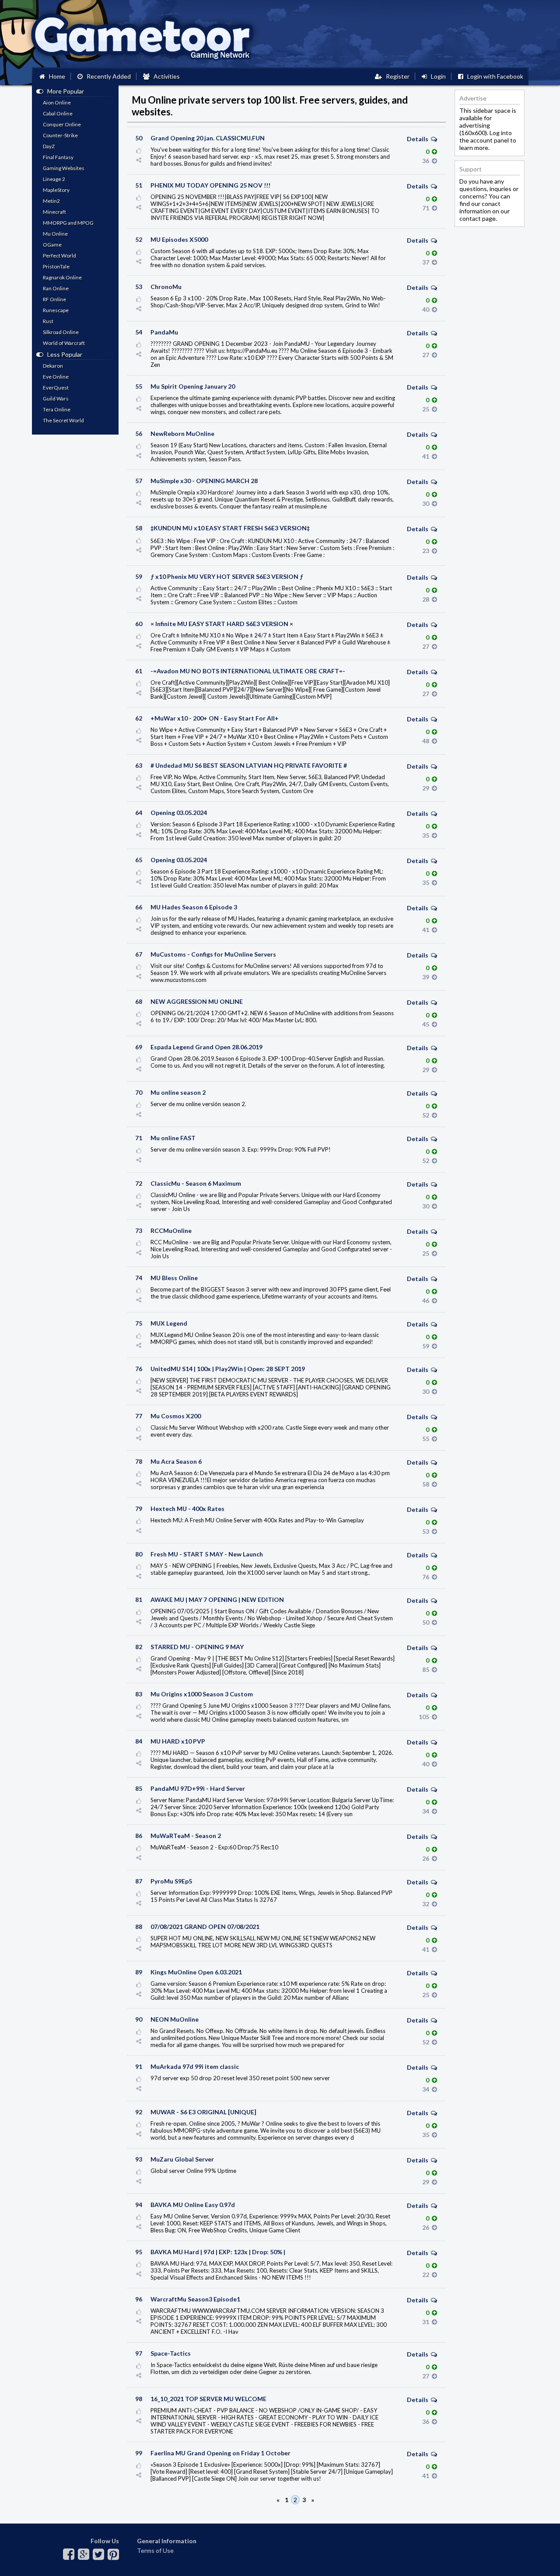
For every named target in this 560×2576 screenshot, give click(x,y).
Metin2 (51, 201)
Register (396, 76)
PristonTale (56, 266)
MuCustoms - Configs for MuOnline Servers (213, 954)
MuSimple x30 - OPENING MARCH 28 (204, 481)
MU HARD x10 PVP (178, 1741)
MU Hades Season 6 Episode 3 (194, 907)
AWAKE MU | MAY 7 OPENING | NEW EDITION (217, 1600)
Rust (48, 321)
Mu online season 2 (178, 1092)
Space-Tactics (171, 2353)
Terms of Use (155, 2550)
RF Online (54, 299)
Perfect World (59, 256)
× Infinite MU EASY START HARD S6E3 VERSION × (222, 624)
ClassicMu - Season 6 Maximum (196, 1183)
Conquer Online (62, 124)
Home (55, 76)
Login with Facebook (493, 76)
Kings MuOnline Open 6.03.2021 (196, 1972)
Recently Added (107, 76)
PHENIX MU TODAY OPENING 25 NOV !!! (210, 185)
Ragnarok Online (62, 277)
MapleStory (56, 190)
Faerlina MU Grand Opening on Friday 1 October (220, 2453)
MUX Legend (169, 1323)
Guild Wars (56, 399)
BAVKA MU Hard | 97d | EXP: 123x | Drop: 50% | (218, 2252)
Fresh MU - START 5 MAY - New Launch (207, 1554)
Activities (165, 76)
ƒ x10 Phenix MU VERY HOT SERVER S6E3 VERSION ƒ (227, 576)
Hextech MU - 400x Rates (187, 1509)
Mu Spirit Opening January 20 (193, 386)
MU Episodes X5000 (179, 239)
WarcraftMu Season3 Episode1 (195, 2299)
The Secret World (63, 420)
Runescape (56, 310)
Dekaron (53, 366)
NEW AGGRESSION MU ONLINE (197, 1001)
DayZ (49, 146)
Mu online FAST (173, 1138)
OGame (52, 245)
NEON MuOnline (175, 2019)
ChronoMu (166, 287)
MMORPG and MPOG (68, 223)
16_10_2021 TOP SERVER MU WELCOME (208, 2399)
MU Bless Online (174, 1278)
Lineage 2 (54, 179)
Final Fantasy (58, 157)
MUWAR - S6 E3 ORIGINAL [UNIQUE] (203, 2112)
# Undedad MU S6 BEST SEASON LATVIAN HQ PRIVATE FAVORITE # (249, 765)
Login (436, 76)
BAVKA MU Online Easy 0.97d (193, 2205)
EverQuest (56, 388)
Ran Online (56, 288)
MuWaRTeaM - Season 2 (186, 1836)
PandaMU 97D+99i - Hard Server (198, 1788)
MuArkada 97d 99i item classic (195, 2066)
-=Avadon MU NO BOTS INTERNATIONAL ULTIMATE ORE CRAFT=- (248, 671)
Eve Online (56, 377)
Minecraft (54, 212)
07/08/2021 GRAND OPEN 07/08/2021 (205, 1927)
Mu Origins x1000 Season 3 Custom (202, 1694)
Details (419, 139)
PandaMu (164, 332)
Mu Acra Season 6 (176, 1461)
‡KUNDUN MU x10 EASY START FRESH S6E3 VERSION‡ (230, 528)
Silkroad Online (61, 332)
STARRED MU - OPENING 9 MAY (197, 1647)
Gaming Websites (64, 168)
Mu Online (55, 234)
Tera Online (57, 409)
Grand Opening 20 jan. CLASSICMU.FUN (208, 138)
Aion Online (57, 103)
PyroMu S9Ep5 (171, 1881)
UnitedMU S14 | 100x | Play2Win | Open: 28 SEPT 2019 (228, 1369)
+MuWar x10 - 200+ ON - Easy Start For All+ (215, 718)
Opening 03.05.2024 (179, 813)
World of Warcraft (64, 343)
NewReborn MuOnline (182, 433)
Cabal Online (58, 113)
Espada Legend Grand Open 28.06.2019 (206, 1047)
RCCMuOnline (171, 1231)
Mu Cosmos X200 (176, 1416)
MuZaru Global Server (182, 2159)
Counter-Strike (60, 135)
